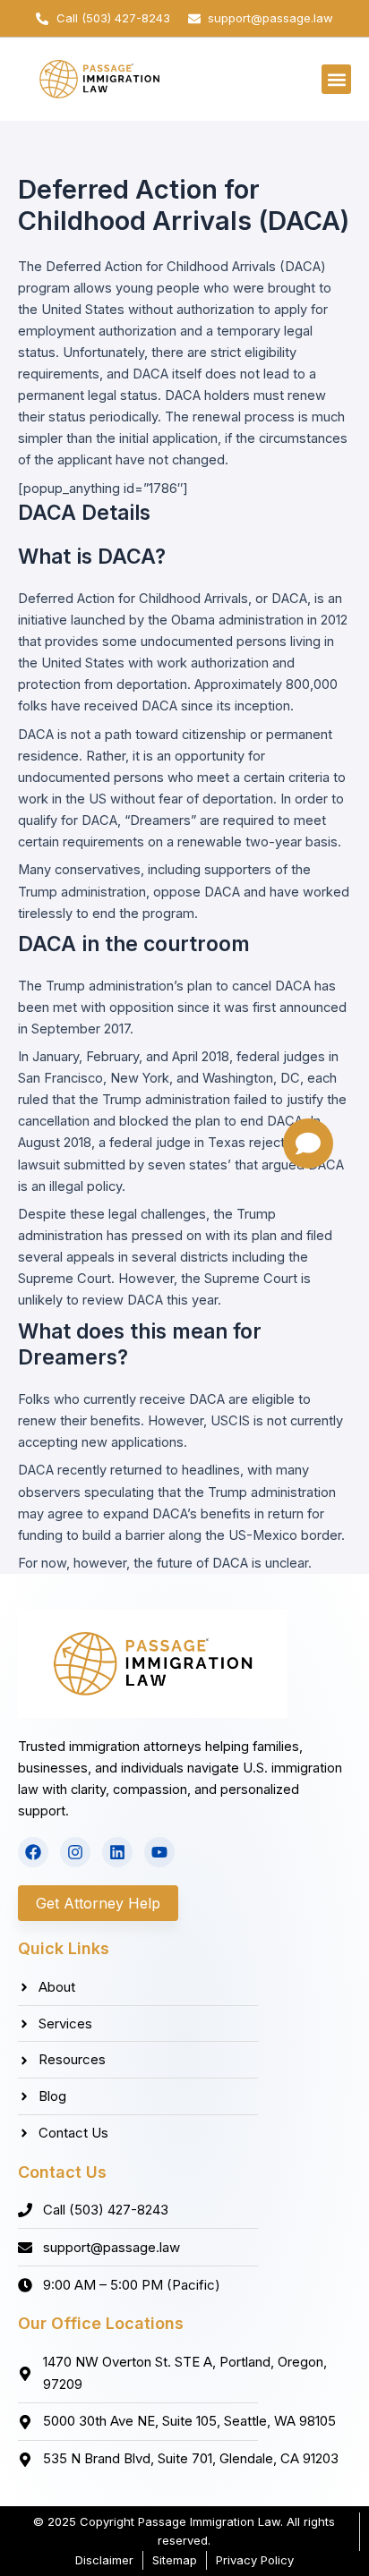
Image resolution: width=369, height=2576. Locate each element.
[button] (336, 79)
